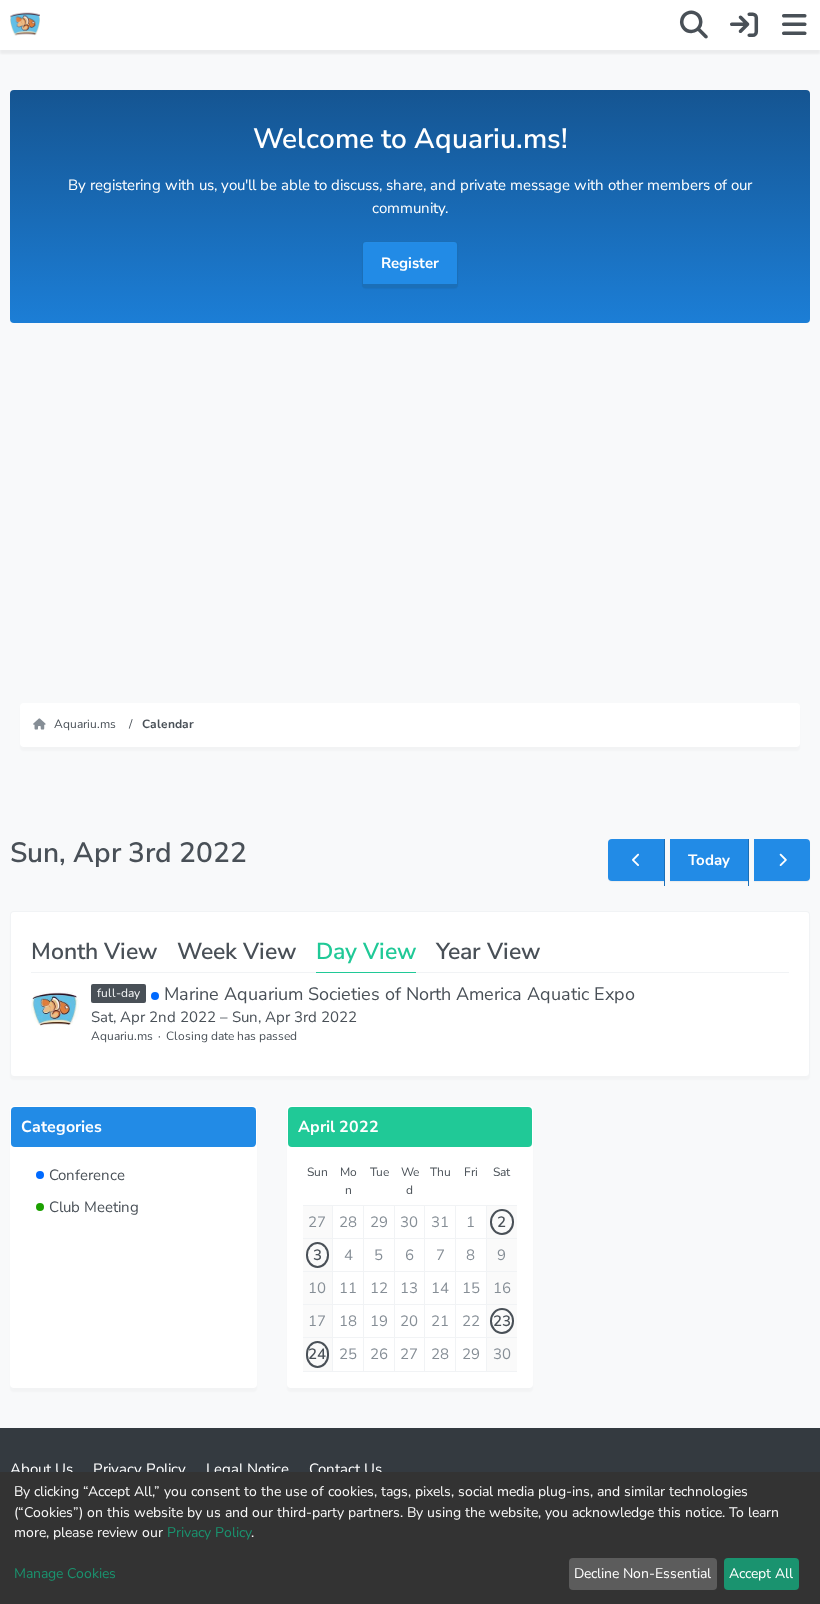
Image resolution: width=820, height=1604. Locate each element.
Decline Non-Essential (642, 1573)
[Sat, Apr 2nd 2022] (636, 860)
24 (317, 1354)
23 (502, 1321)
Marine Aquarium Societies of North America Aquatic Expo (399, 994)
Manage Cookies (65, 1573)
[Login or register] (744, 25)
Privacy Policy (209, 1532)
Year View (488, 951)
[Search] (694, 25)
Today (709, 860)
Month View (94, 951)
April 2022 (338, 1127)
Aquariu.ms (122, 1036)
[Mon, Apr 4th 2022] (782, 860)
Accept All (761, 1573)
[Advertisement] (410, 503)
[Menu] (794, 25)
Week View (236, 951)
